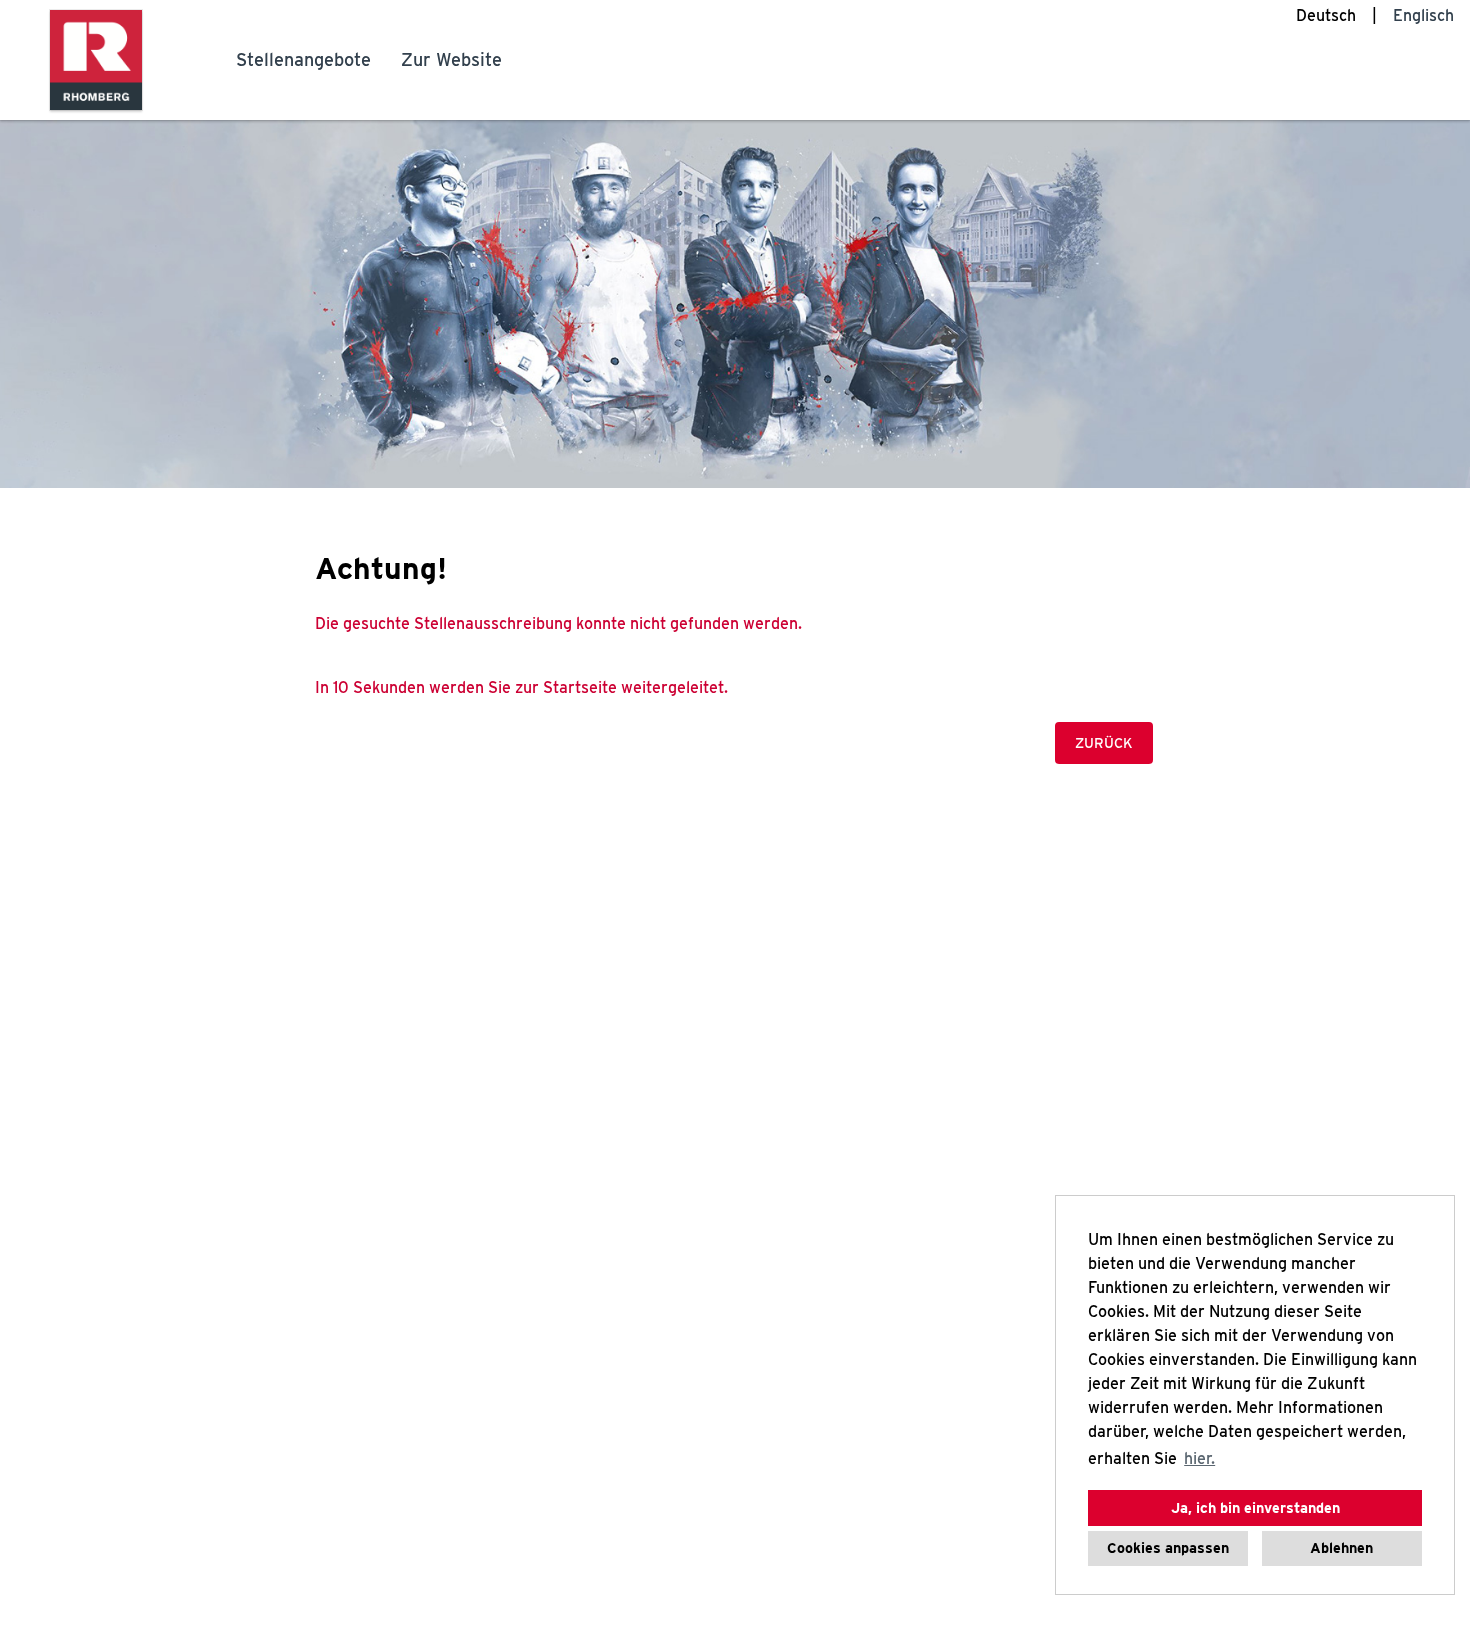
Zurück (1104, 743)
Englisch (1423, 15)
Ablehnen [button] (1341, 1547)
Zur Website (451, 59)
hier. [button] (1199, 1458)
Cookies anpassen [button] (1168, 1547)
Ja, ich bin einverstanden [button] (1255, 1507)
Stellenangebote (303, 59)
